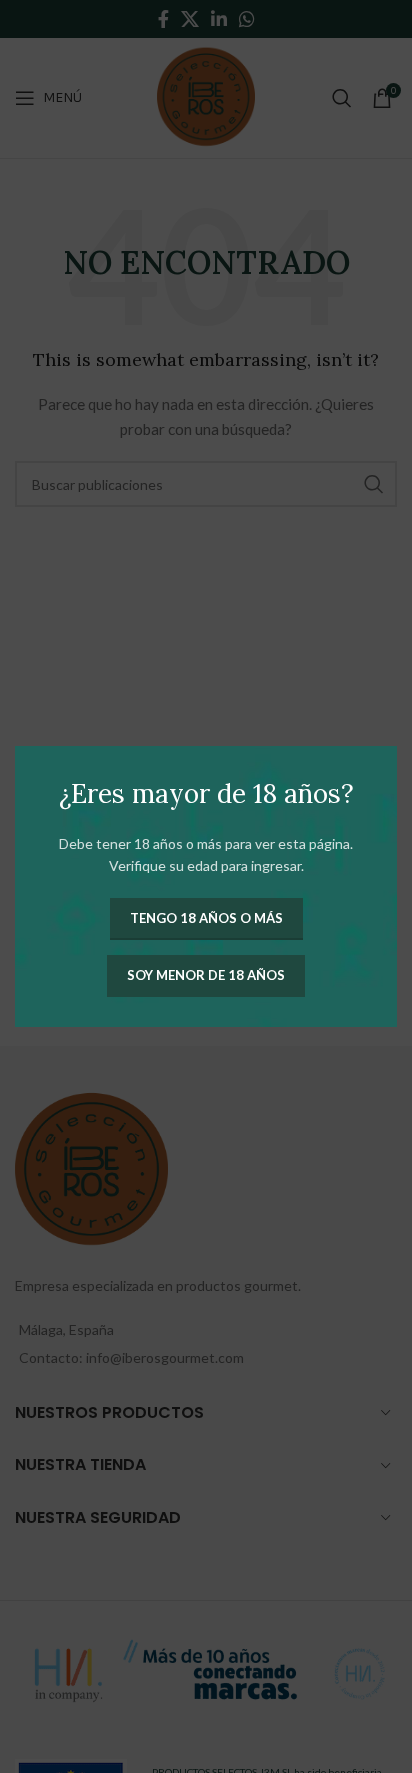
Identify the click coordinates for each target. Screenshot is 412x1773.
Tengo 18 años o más (206, 918)
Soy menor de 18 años (206, 975)
